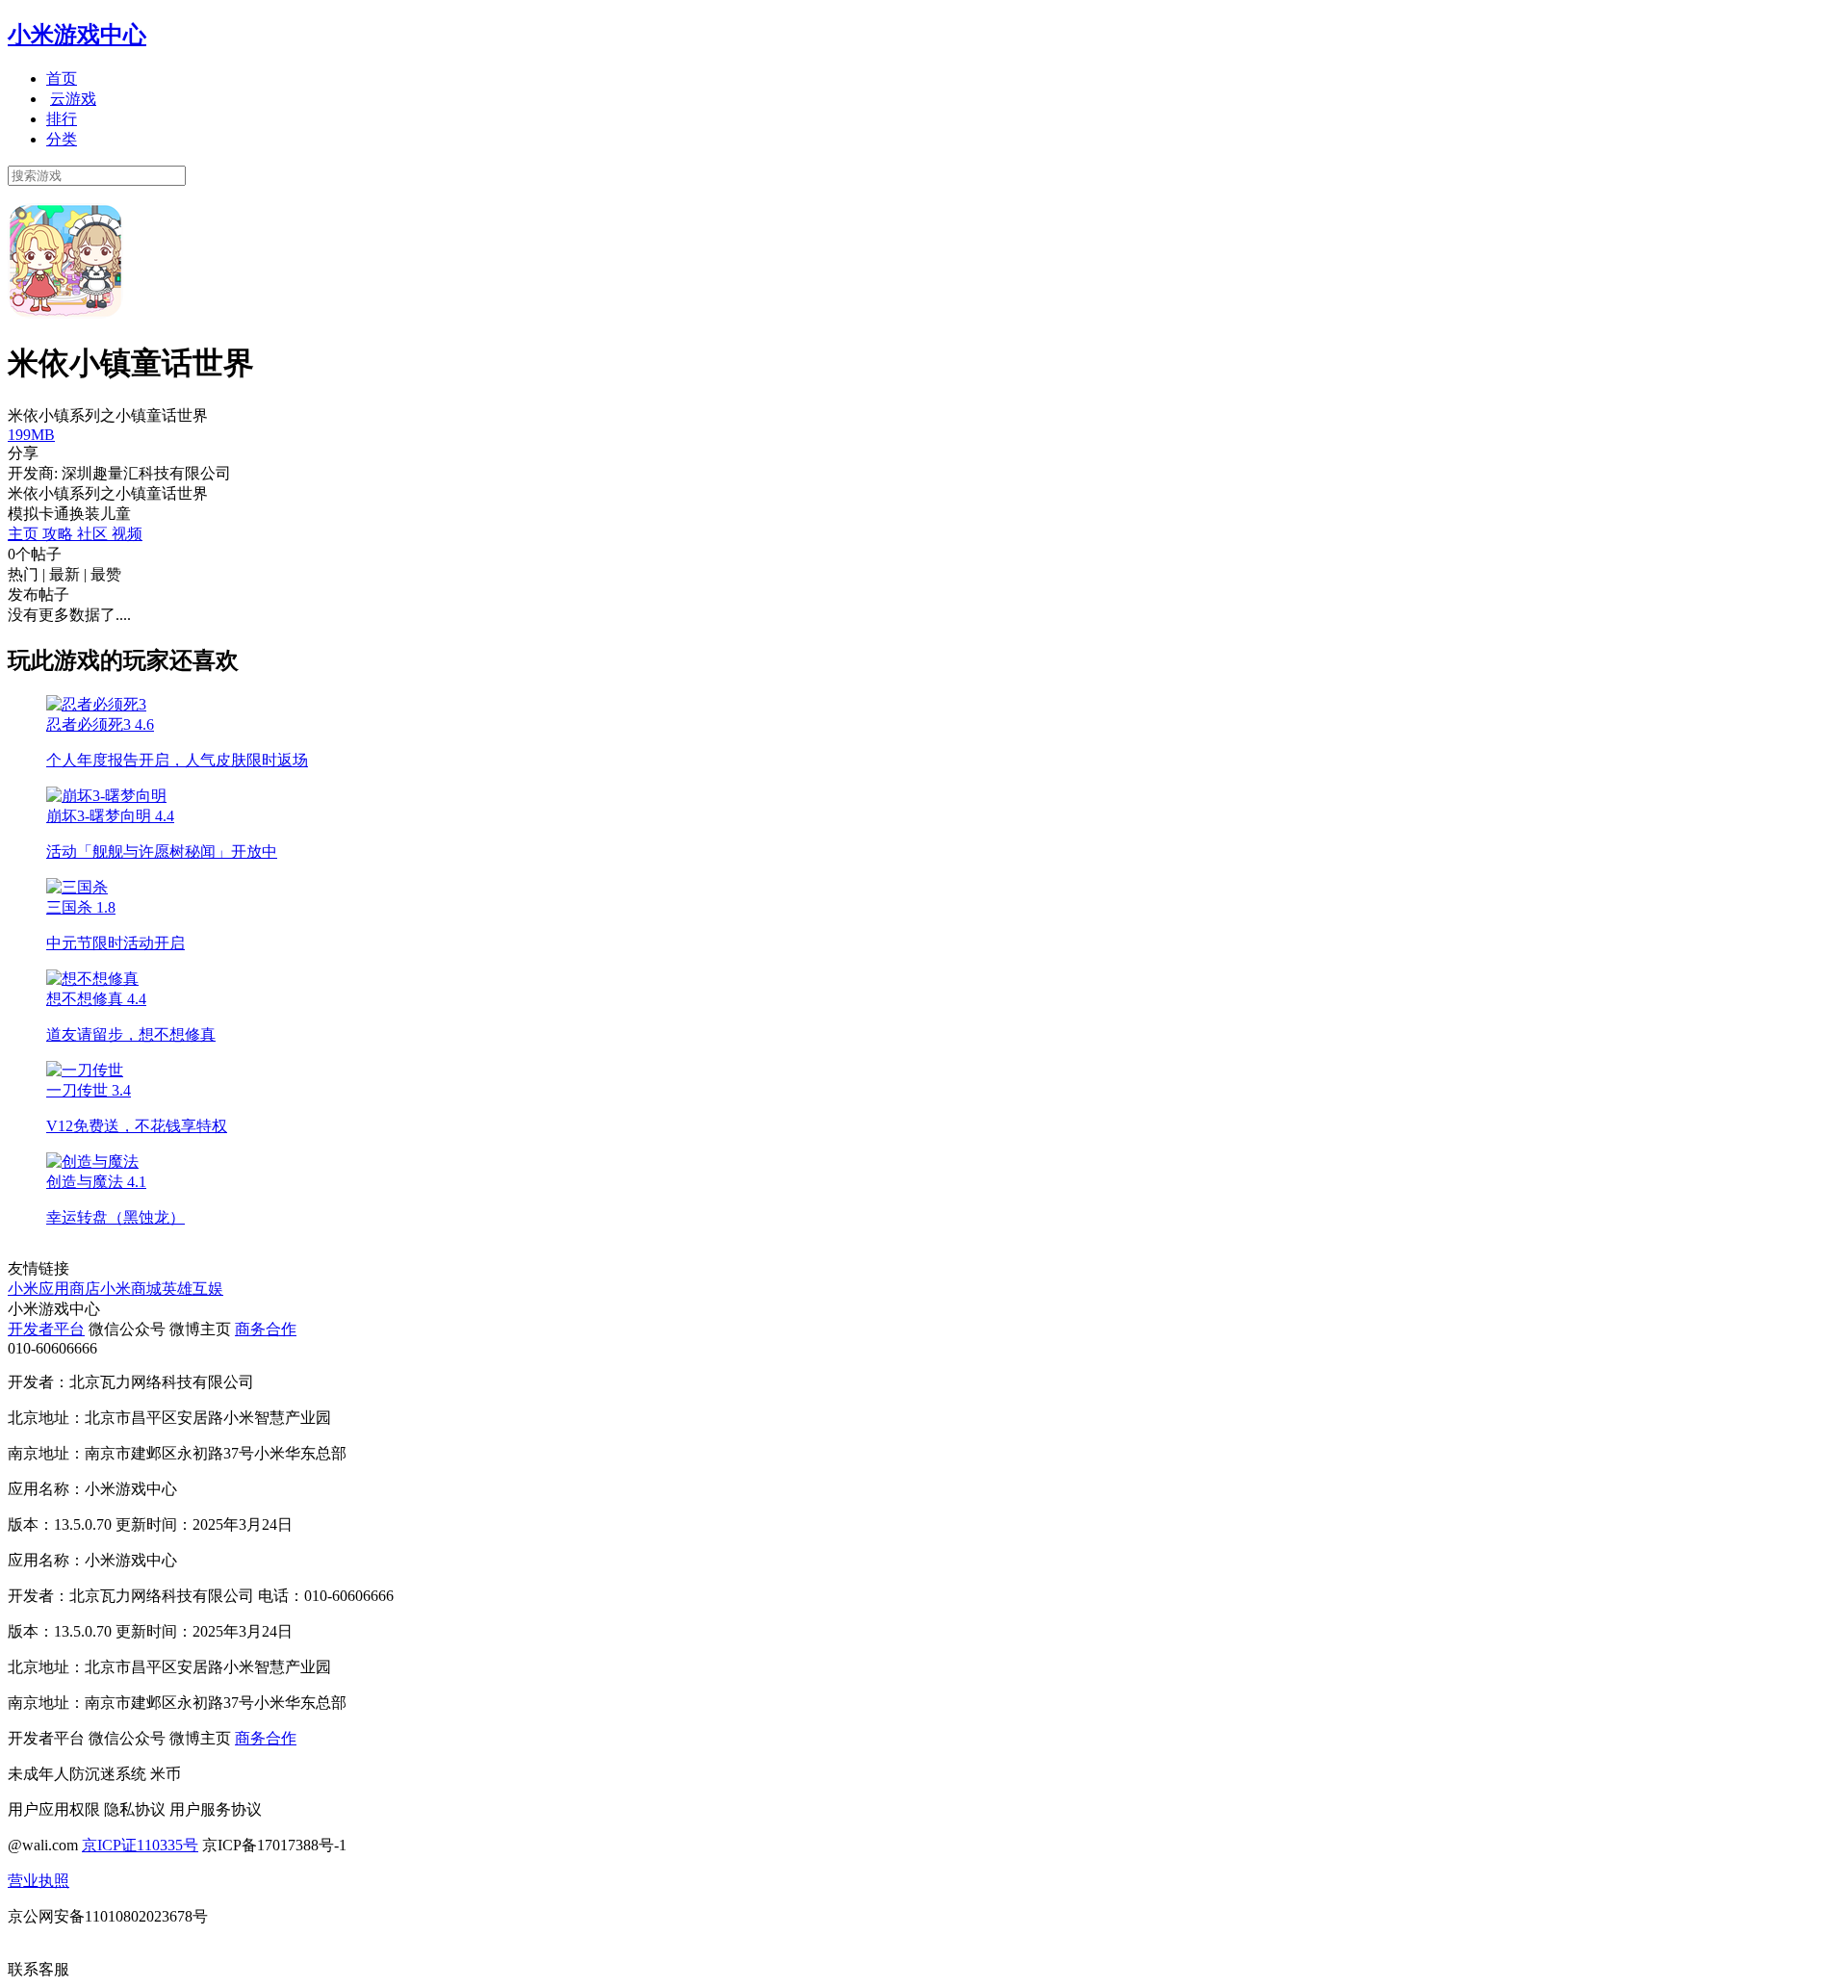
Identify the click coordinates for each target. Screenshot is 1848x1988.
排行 (62, 119)
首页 (62, 78)
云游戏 (73, 99)
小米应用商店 (54, 1289)
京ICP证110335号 (140, 1845)
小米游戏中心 (77, 35)
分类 (62, 139)
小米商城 (131, 1289)
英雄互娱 (192, 1289)
